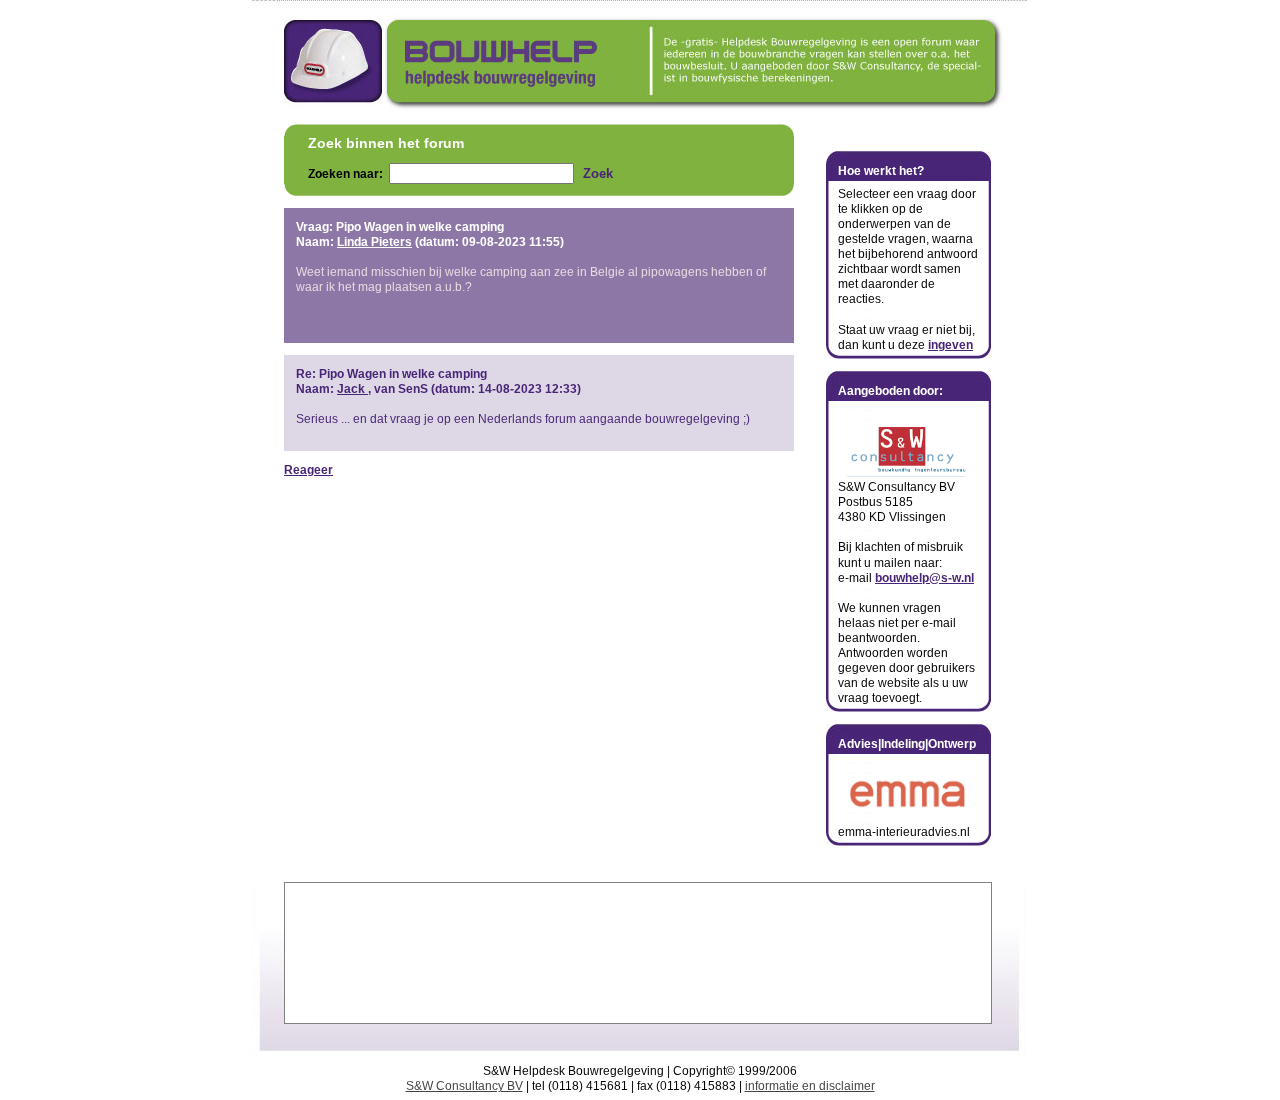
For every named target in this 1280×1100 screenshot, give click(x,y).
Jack (351, 389)
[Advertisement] (638, 953)
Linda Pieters (374, 242)
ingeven (950, 345)
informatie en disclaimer (810, 1086)
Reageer (308, 470)
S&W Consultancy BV (464, 1086)
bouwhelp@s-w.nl (924, 578)
